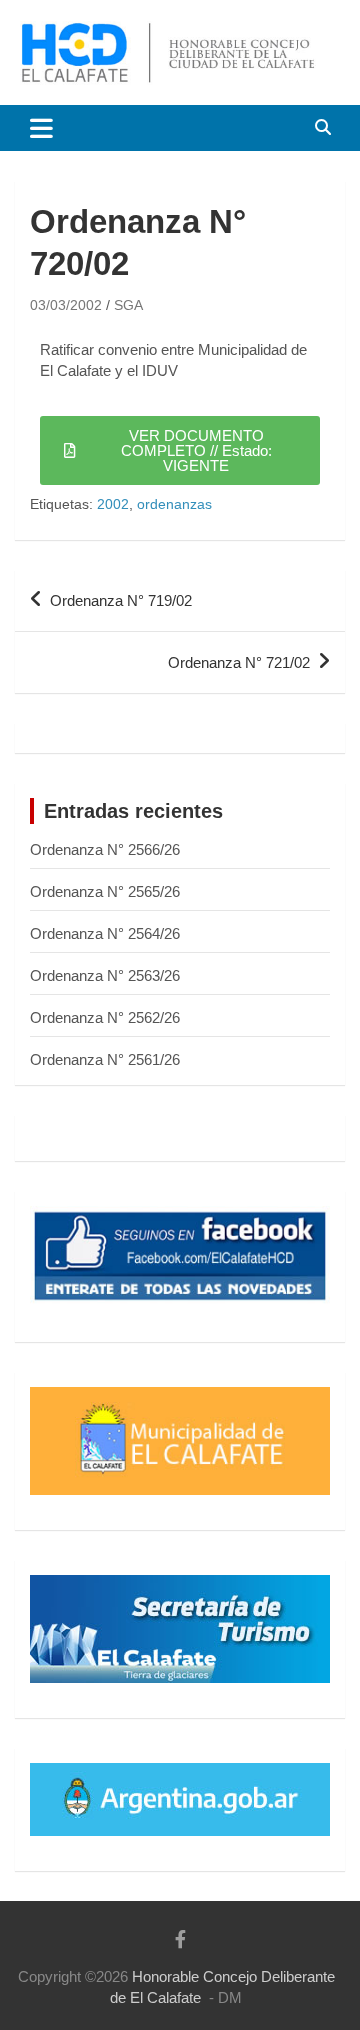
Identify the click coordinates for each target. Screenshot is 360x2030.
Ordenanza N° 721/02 (239, 662)
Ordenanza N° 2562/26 (105, 1017)
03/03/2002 (66, 305)
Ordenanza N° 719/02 (121, 600)
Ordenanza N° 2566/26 (105, 849)
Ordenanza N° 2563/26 (105, 975)
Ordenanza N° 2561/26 (105, 1059)
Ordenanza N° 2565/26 (105, 891)
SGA (128, 305)
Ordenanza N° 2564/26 (105, 933)
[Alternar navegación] (41, 128)
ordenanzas (174, 504)
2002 (113, 504)
